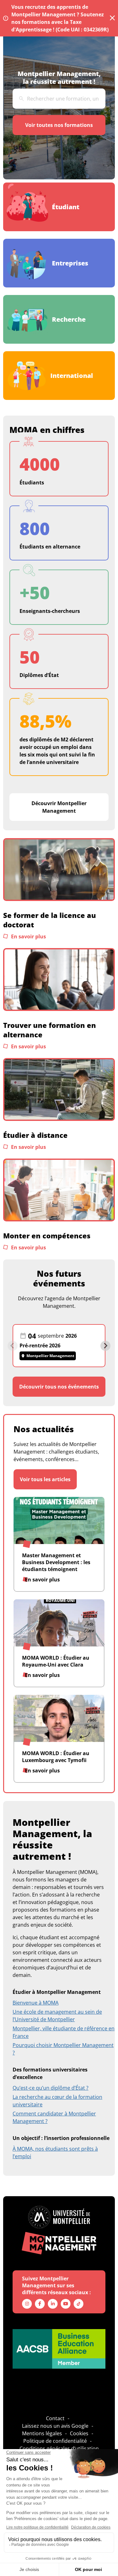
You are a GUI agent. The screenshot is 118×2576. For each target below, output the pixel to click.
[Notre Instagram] (27, 2304)
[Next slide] (105, 1346)
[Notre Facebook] (40, 2304)
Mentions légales (42, 2433)
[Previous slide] (13, 1346)
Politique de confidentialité (55, 2441)
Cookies (79, 2433)
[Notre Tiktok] (79, 2304)
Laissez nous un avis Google (55, 2426)
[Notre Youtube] (66, 2304)
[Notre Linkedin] (53, 2304)
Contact (55, 2418)
